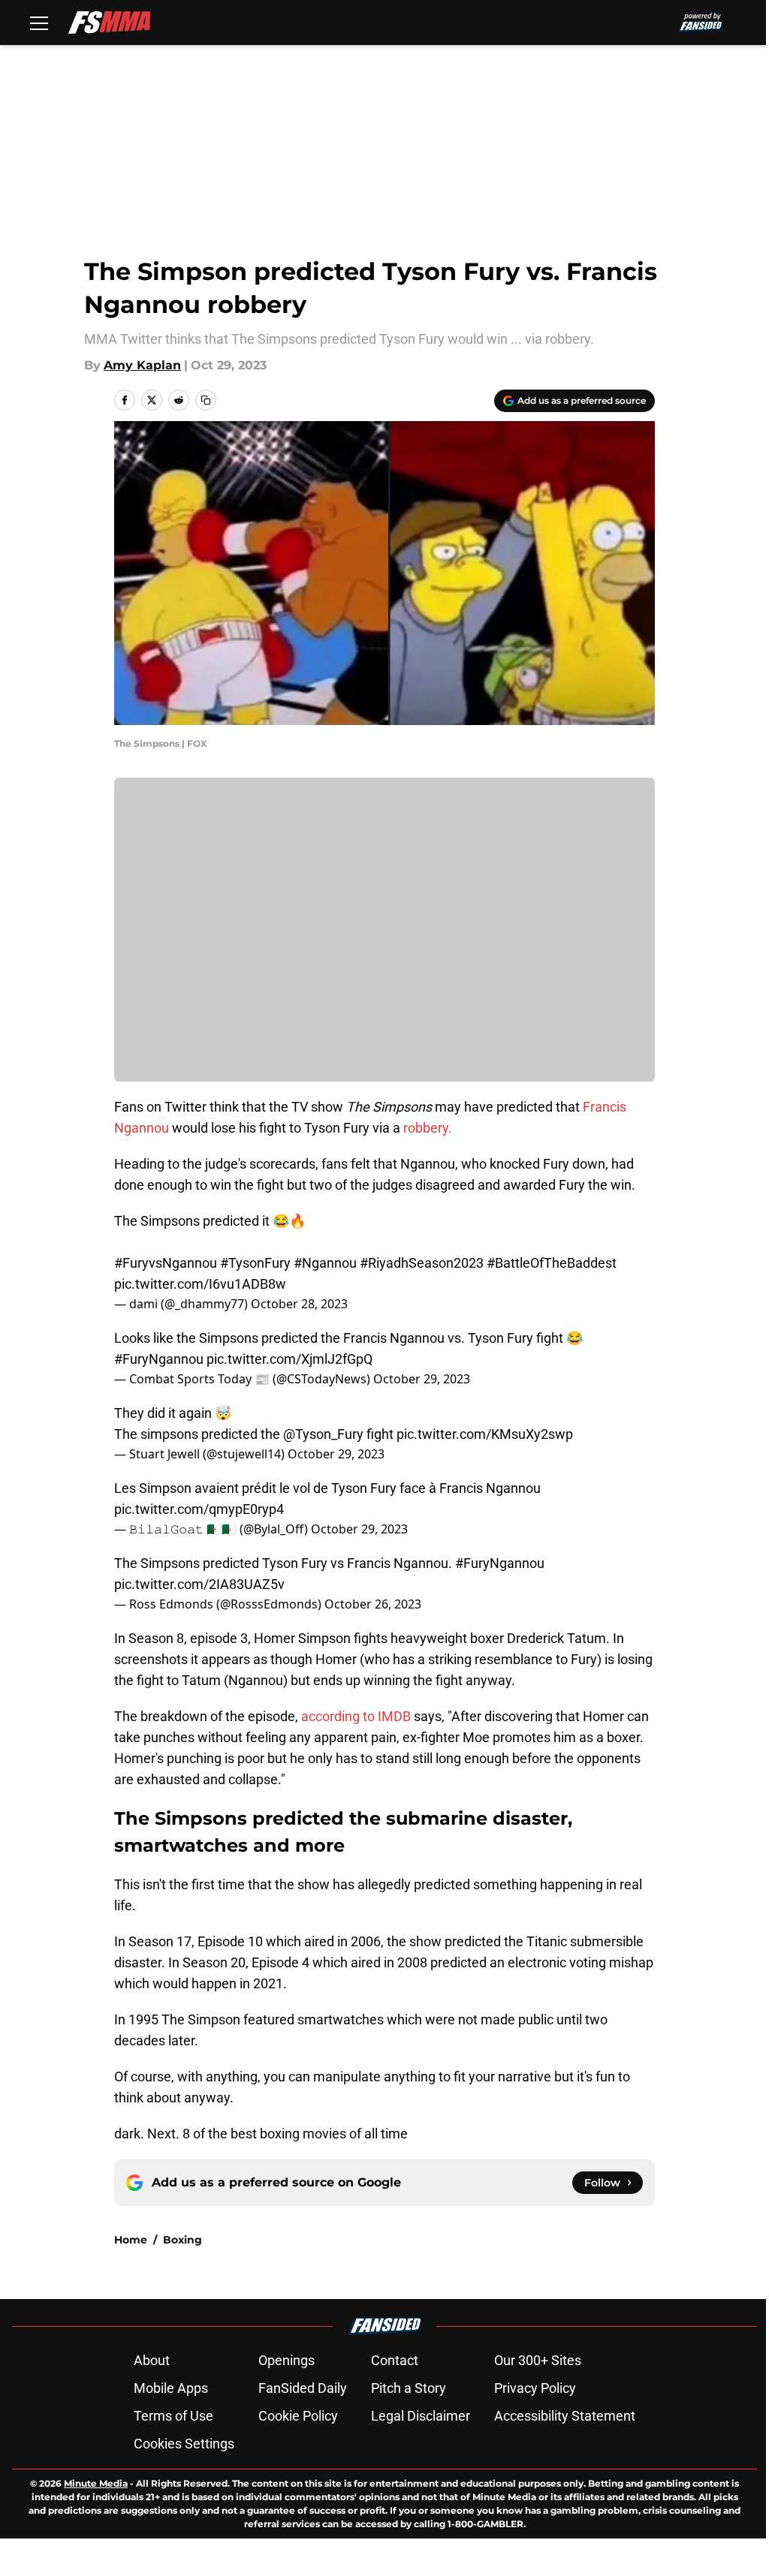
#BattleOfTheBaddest (552, 1263)
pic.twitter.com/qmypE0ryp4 (199, 1509)
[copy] (206, 400)
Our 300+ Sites (538, 2360)
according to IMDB (356, 1716)
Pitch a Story (409, 2388)
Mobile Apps (171, 2388)
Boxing (182, 2240)
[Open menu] (39, 23)
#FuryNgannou (159, 1359)
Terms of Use (173, 2416)
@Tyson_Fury (323, 1434)
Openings (286, 2360)
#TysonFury (255, 1263)
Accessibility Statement (565, 2416)
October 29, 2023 (422, 1379)
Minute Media (96, 2483)
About (152, 2360)
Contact (395, 2360)
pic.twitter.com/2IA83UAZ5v (199, 1584)
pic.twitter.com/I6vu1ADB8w (200, 1284)
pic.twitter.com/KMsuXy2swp (485, 1434)
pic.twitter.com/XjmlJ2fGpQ (290, 1359)
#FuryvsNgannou (166, 1263)
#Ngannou (325, 1263)
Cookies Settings (184, 2444)
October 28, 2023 (299, 1304)
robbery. (428, 1128)
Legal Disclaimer (421, 2416)
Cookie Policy (298, 2416)
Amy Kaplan (142, 365)
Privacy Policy (535, 2388)
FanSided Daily (303, 2388)
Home (131, 2240)
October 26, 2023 (373, 1604)
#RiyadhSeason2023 (422, 1263)
